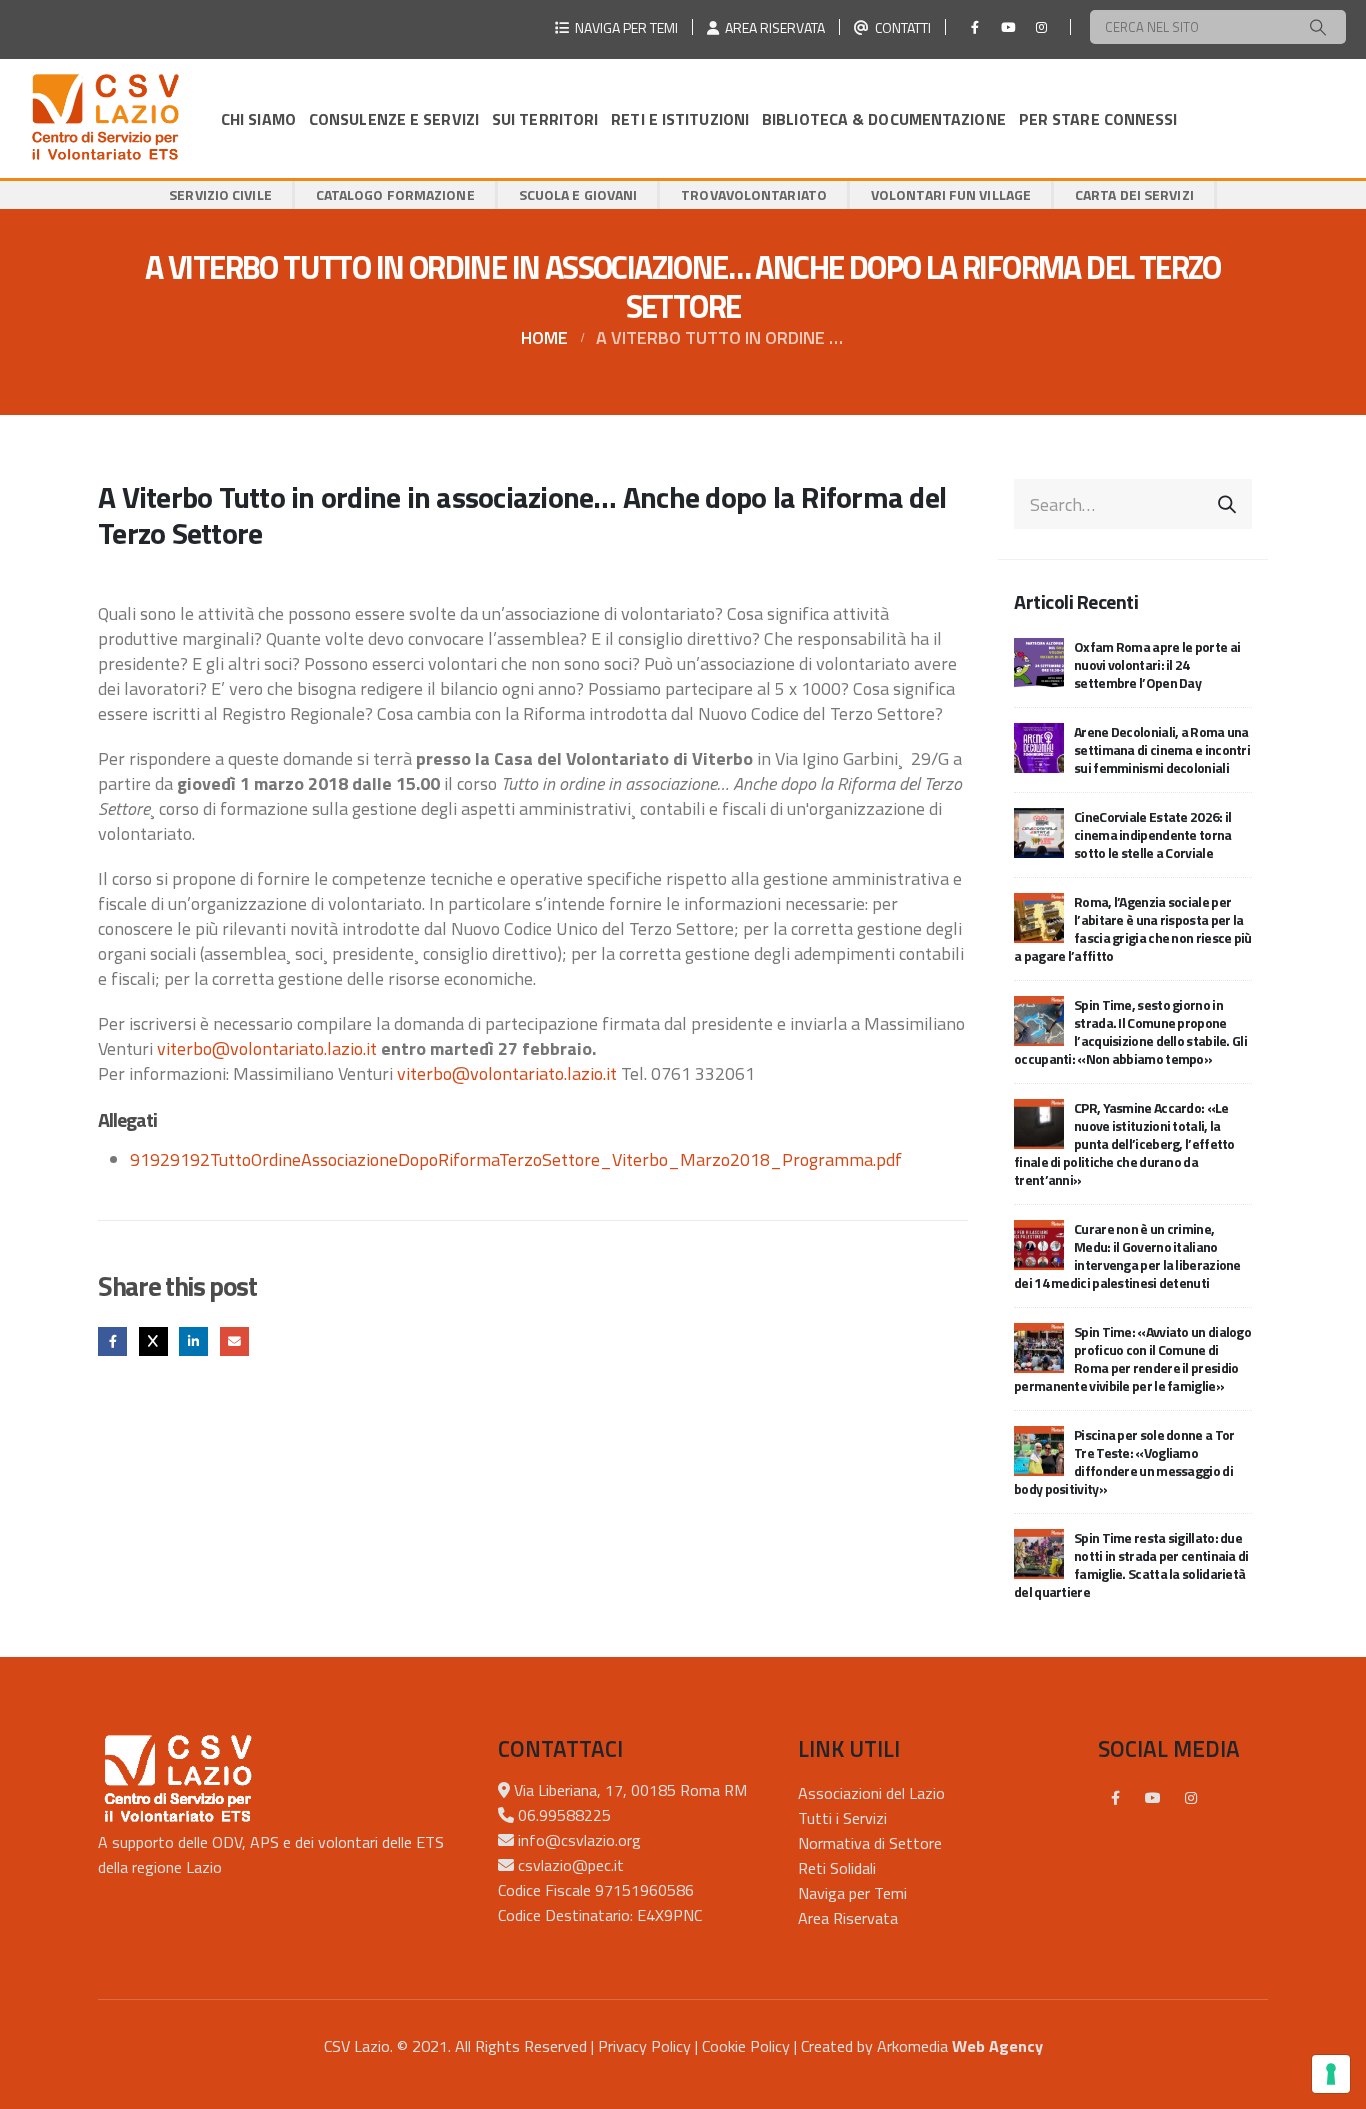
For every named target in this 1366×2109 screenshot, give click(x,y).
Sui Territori (545, 119)
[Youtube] (1008, 27)
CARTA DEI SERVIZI (1134, 194)
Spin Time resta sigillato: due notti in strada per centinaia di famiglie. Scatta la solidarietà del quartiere (1131, 1564)
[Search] (1318, 27)
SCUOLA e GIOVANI (578, 194)
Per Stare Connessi (1098, 119)
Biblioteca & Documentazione (884, 119)
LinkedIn (193, 1341)
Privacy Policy (644, 2046)
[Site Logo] (105, 118)
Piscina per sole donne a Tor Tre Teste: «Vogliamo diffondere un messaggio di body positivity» (1124, 1461)
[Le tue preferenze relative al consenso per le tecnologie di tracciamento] (1331, 2074)
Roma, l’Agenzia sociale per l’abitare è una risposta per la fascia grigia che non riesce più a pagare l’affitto (1133, 928)
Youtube (1153, 1798)
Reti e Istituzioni (680, 119)
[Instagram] (1041, 27)
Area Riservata (848, 1918)
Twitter (153, 1341)
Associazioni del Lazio (871, 1793)
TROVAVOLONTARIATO (754, 194)
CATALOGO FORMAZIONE (395, 194)
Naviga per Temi (852, 1893)
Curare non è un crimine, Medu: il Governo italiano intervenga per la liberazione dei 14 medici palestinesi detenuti (1127, 1255)
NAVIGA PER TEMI (623, 27)
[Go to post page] (1039, 661)
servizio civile (220, 194)
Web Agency (997, 2046)
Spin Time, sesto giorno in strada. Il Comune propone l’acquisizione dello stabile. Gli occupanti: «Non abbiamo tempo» (1130, 1031)
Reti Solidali (837, 1868)
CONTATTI (900, 27)
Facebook (112, 1341)
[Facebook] (975, 27)
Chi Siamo (258, 119)
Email (234, 1341)
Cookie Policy (746, 2046)
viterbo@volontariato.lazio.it (267, 1048)
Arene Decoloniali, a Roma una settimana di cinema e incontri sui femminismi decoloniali (1162, 749)
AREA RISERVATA (772, 27)
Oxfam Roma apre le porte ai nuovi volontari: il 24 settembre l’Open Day (1157, 664)
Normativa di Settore (870, 1843)
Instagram (1191, 1798)
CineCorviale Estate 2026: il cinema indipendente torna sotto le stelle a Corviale (1153, 834)
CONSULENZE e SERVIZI (394, 119)
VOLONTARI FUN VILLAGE (951, 194)
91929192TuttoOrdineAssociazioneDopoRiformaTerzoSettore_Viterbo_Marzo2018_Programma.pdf (516, 1159)
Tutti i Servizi (842, 1818)
